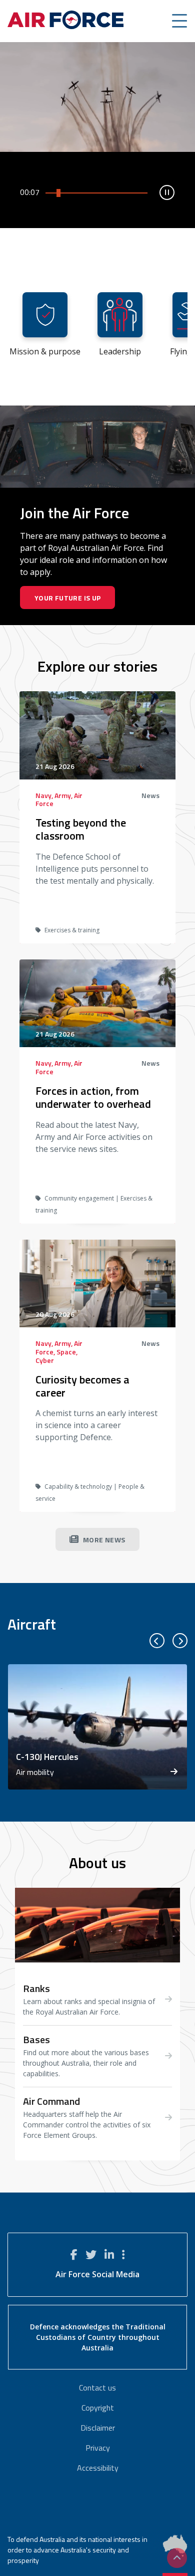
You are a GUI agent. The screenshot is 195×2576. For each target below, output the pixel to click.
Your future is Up (68, 598)
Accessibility (98, 2468)
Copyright (98, 2408)
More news (104, 1540)
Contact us (97, 2388)
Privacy (98, 2448)
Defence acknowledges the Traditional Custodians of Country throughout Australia (98, 2337)
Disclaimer (98, 2428)
